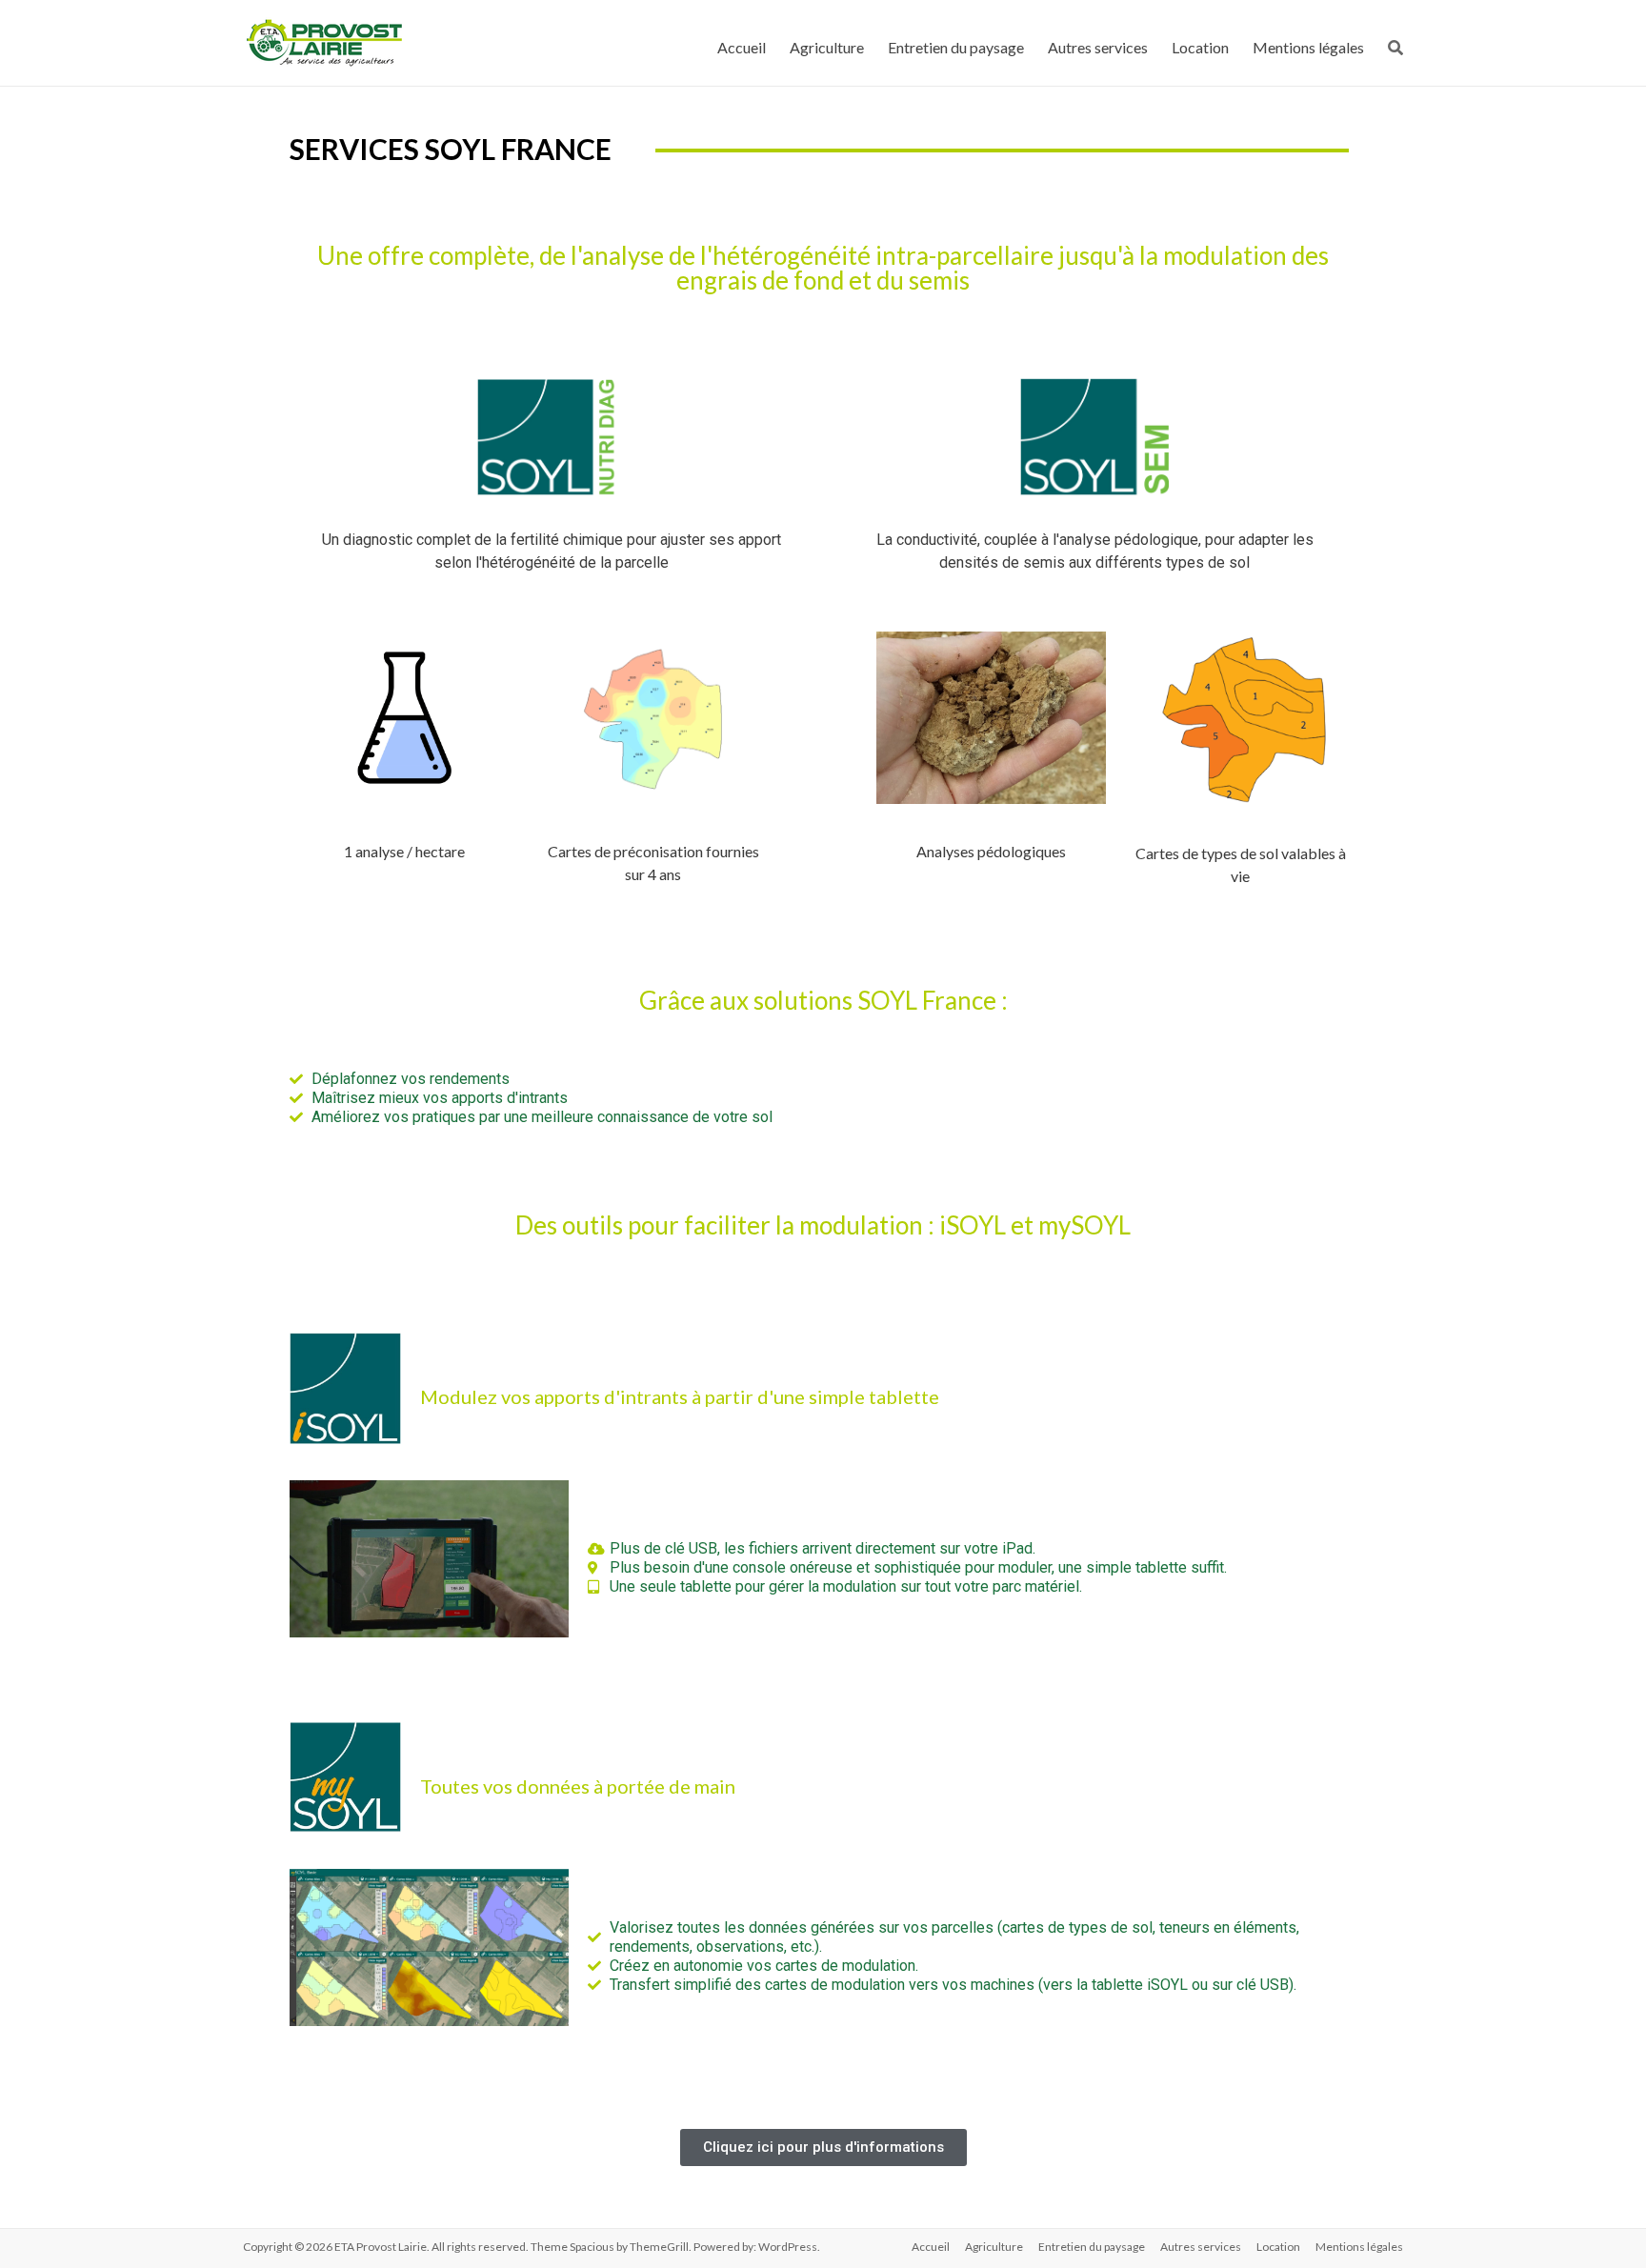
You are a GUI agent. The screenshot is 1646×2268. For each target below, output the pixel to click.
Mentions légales (1308, 47)
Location (1200, 47)
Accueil (742, 47)
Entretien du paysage (956, 47)
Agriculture (827, 47)
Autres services (1098, 47)
